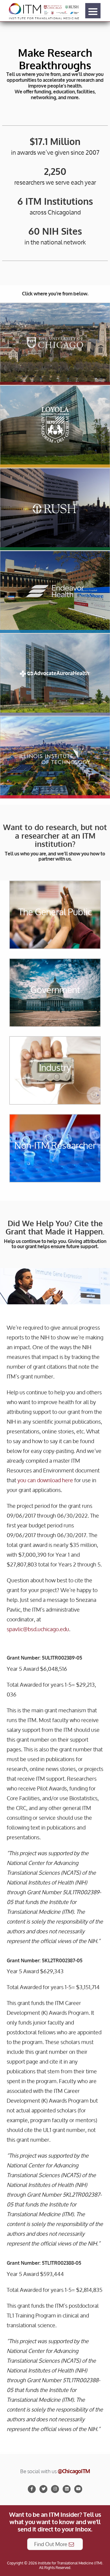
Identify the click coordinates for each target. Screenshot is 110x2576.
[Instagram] (55, 2489)
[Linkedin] (67, 2489)
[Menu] (93, 11)
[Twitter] (43, 2489)
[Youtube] (78, 2489)
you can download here (45, 1480)
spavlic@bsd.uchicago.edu (38, 1629)
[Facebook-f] (32, 2489)
